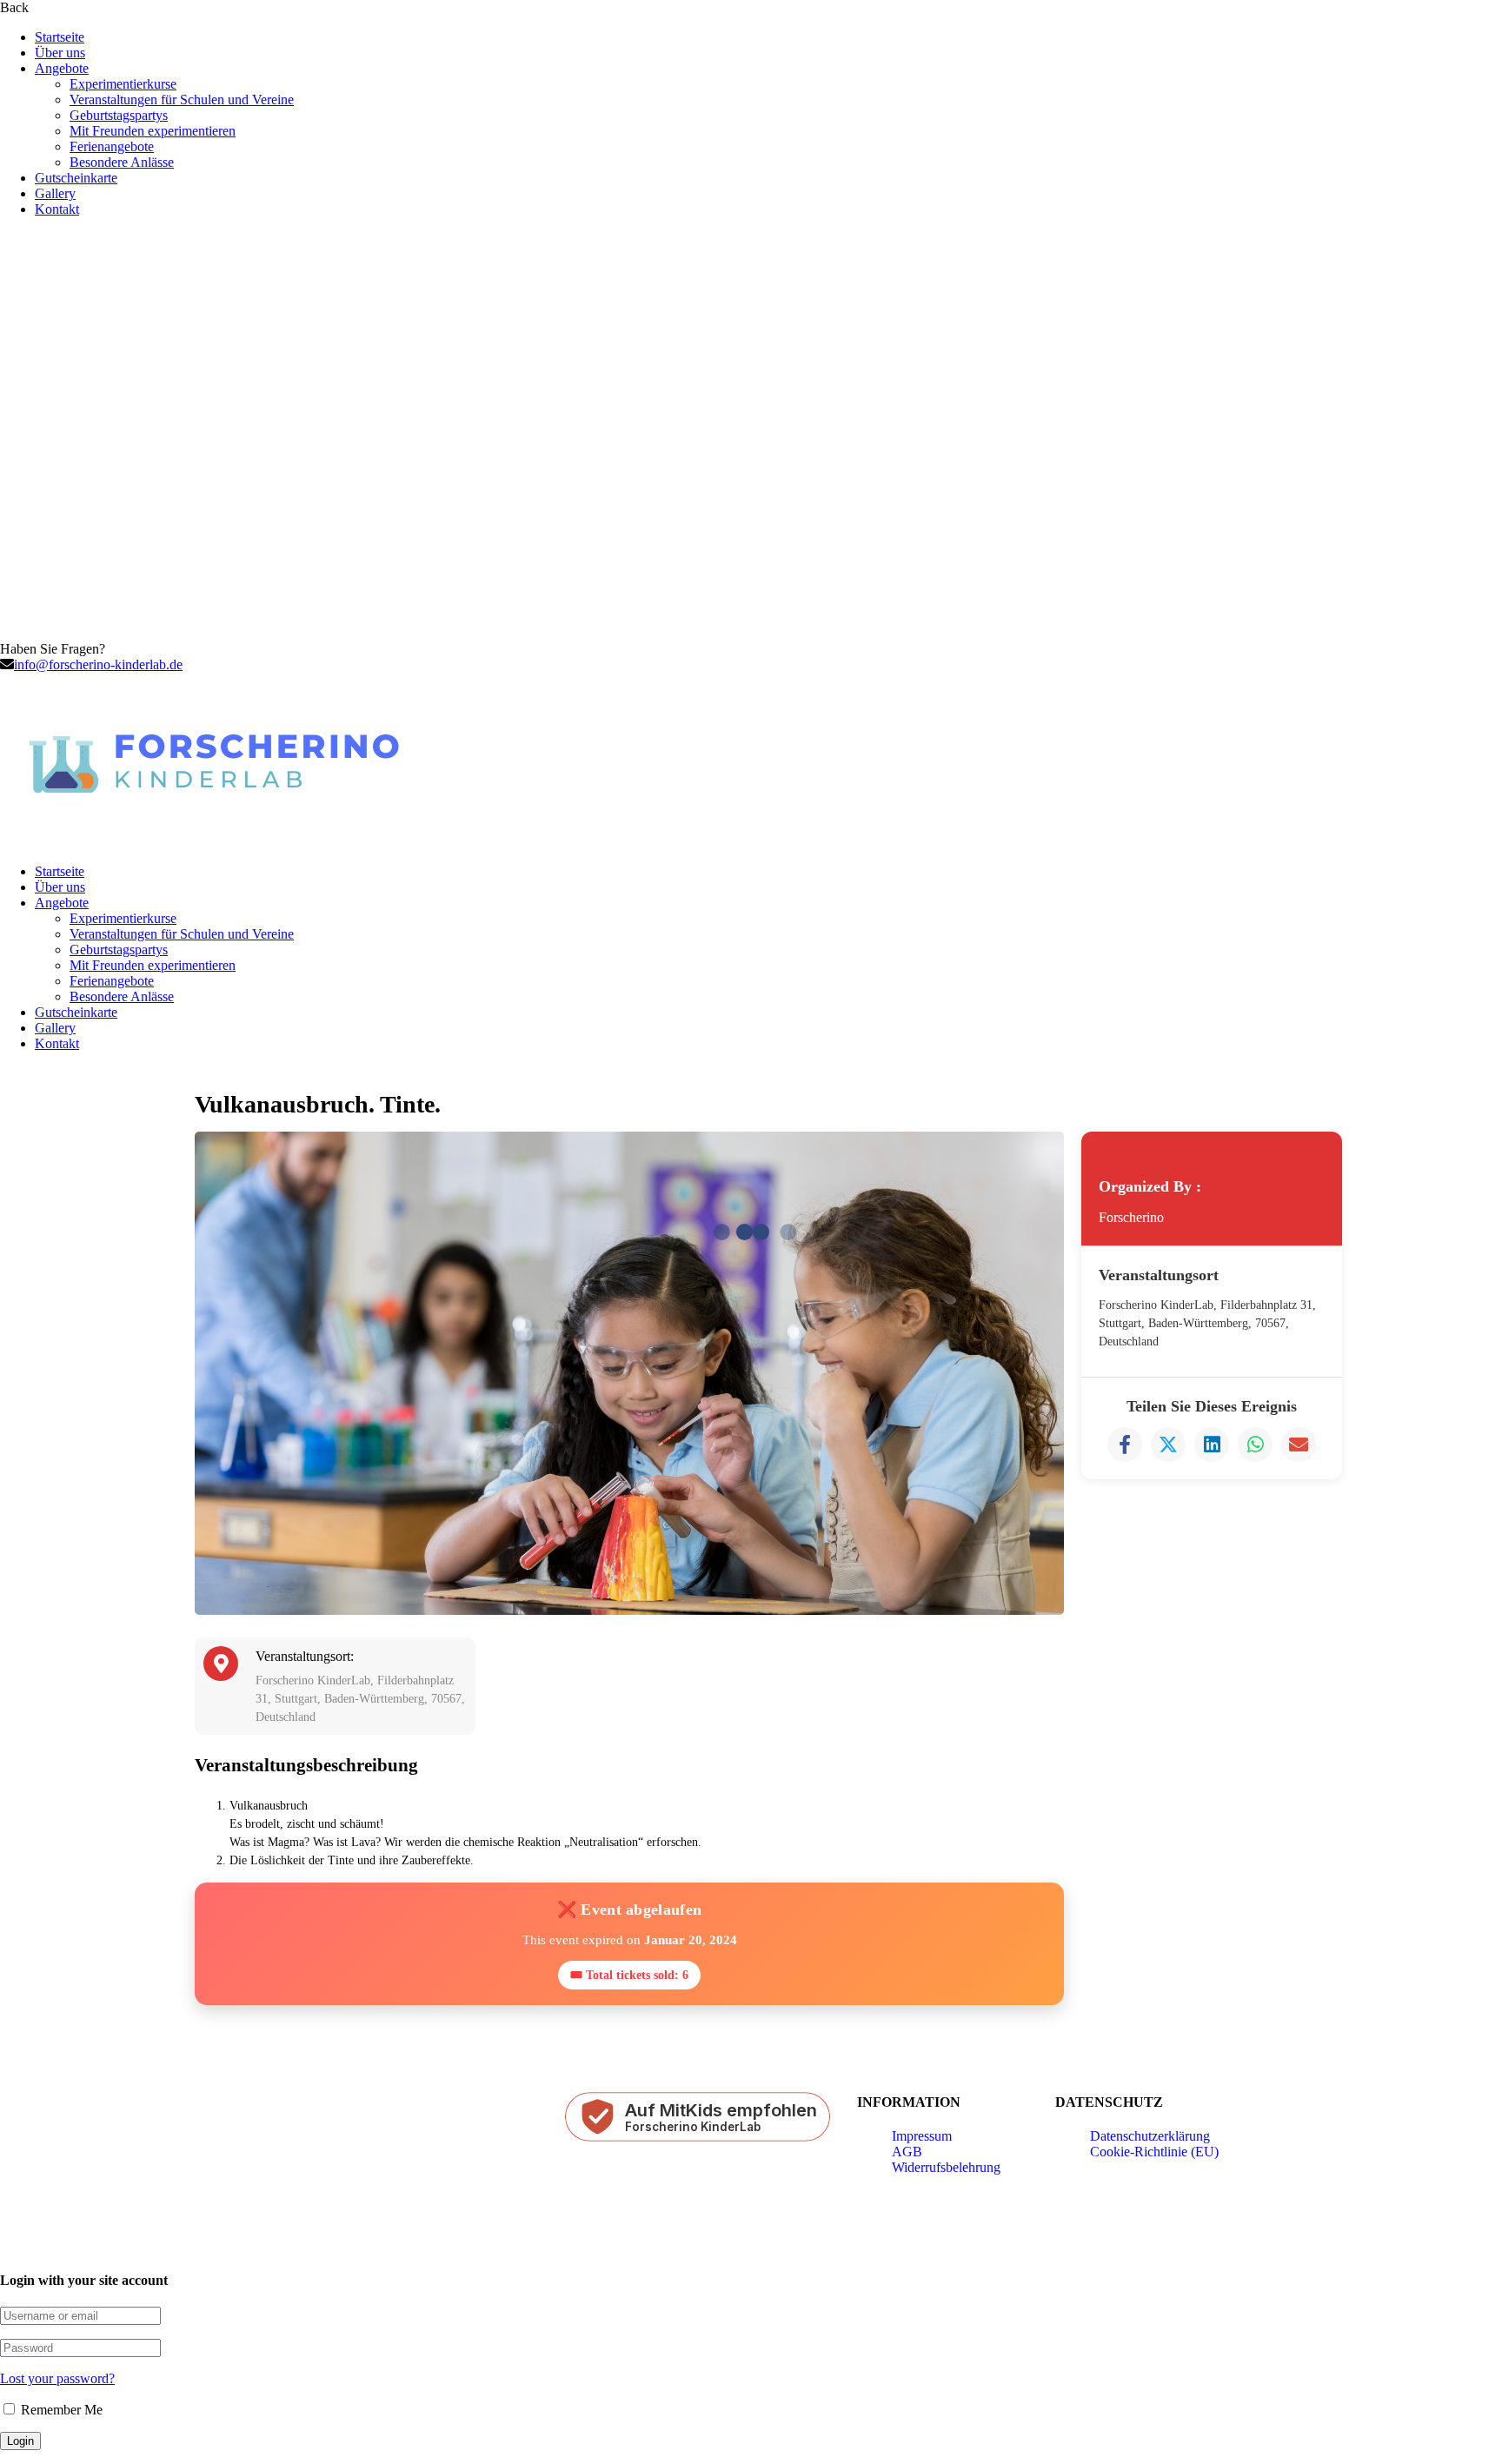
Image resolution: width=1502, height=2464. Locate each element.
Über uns (60, 53)
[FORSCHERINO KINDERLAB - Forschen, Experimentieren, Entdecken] (217, 842)
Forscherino (1131, 1217)
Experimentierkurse (123, 84)
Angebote (62, 68)
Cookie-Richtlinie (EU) (1154, 2152)
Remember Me (60, 2410)
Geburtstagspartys (119, 115)
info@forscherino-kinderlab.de (98, 664)
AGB (907, 2152)
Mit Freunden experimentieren (153, 131)
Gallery (55, 193)
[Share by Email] (1299, 1445)
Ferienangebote (112, 146)
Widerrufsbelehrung (946, 2167)
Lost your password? (57, 2378)
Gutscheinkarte (76, 178)
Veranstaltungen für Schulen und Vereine (182, 100)
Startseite (60, 37)
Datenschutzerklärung (1150, 2136)
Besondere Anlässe (122, 162)
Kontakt (57, 209)
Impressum (922, 2136)
